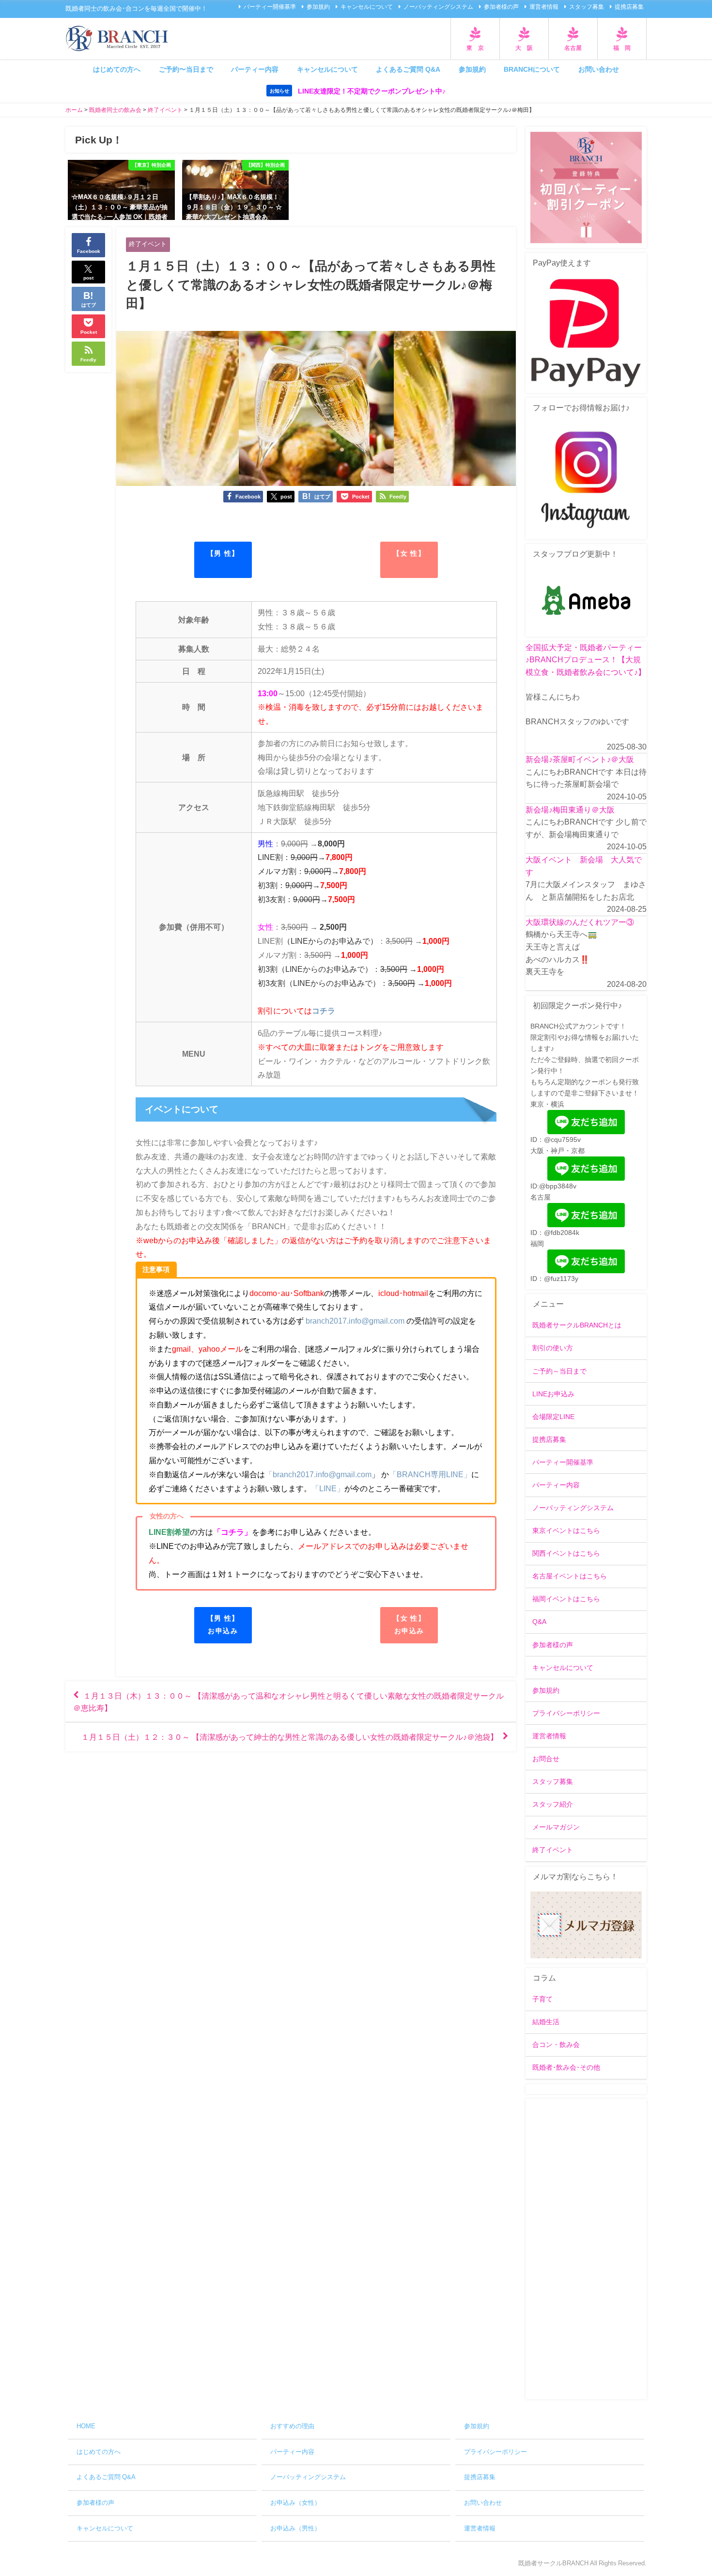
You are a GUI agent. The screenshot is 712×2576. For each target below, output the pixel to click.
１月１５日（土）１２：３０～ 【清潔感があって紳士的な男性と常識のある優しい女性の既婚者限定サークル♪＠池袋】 (290, 1737)
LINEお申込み (553, 1394)
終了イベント (148, 244)
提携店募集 (629, 7)
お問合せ (546, 1759)
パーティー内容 (255, 69)
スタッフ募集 (587, 7)
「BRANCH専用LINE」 (430, 1474)
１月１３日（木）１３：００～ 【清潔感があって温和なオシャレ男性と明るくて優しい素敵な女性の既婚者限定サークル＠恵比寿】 (288, 1702)
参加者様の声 (501, 7)
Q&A (539, 1622)
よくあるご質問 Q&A (408, 69)
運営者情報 (544, 7)
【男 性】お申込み (223, 1624)
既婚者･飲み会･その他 (566, 2067)
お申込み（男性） (295, 2528)
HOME (86, 2426)
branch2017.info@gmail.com (355, 1321)
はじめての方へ (117, 69)
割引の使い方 (553, 1348)
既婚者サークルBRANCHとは (577, 1325)
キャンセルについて (367, 7)
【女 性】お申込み (409, 1624)
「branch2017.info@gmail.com (318, 1474)
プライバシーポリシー (566, 1713)
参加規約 (318, 7)
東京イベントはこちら (566, 1530)
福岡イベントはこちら (566, 1599)
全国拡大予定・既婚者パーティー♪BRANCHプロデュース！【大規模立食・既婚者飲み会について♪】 (586, 660)
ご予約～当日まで (559, 1371)
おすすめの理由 (292, 2426)
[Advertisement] (586, 2249)
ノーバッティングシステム (438, 7)
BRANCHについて (532, 69)
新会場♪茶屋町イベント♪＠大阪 (580, 759)
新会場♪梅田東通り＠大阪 (570, 810)
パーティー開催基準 (270, 7)
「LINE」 (328, 1488)
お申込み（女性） (295, 2503)
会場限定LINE (553, 1417)
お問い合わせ (599, 69)
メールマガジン (556, 1827)
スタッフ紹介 (553, 1804)
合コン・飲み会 (556, 2045)
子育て (542, 1999)
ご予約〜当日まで (186, 69)
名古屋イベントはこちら (570, 1576)
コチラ (324, 1011)
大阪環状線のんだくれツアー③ (580, 922)
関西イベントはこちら (566, 1553)
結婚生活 (546, 2022)
